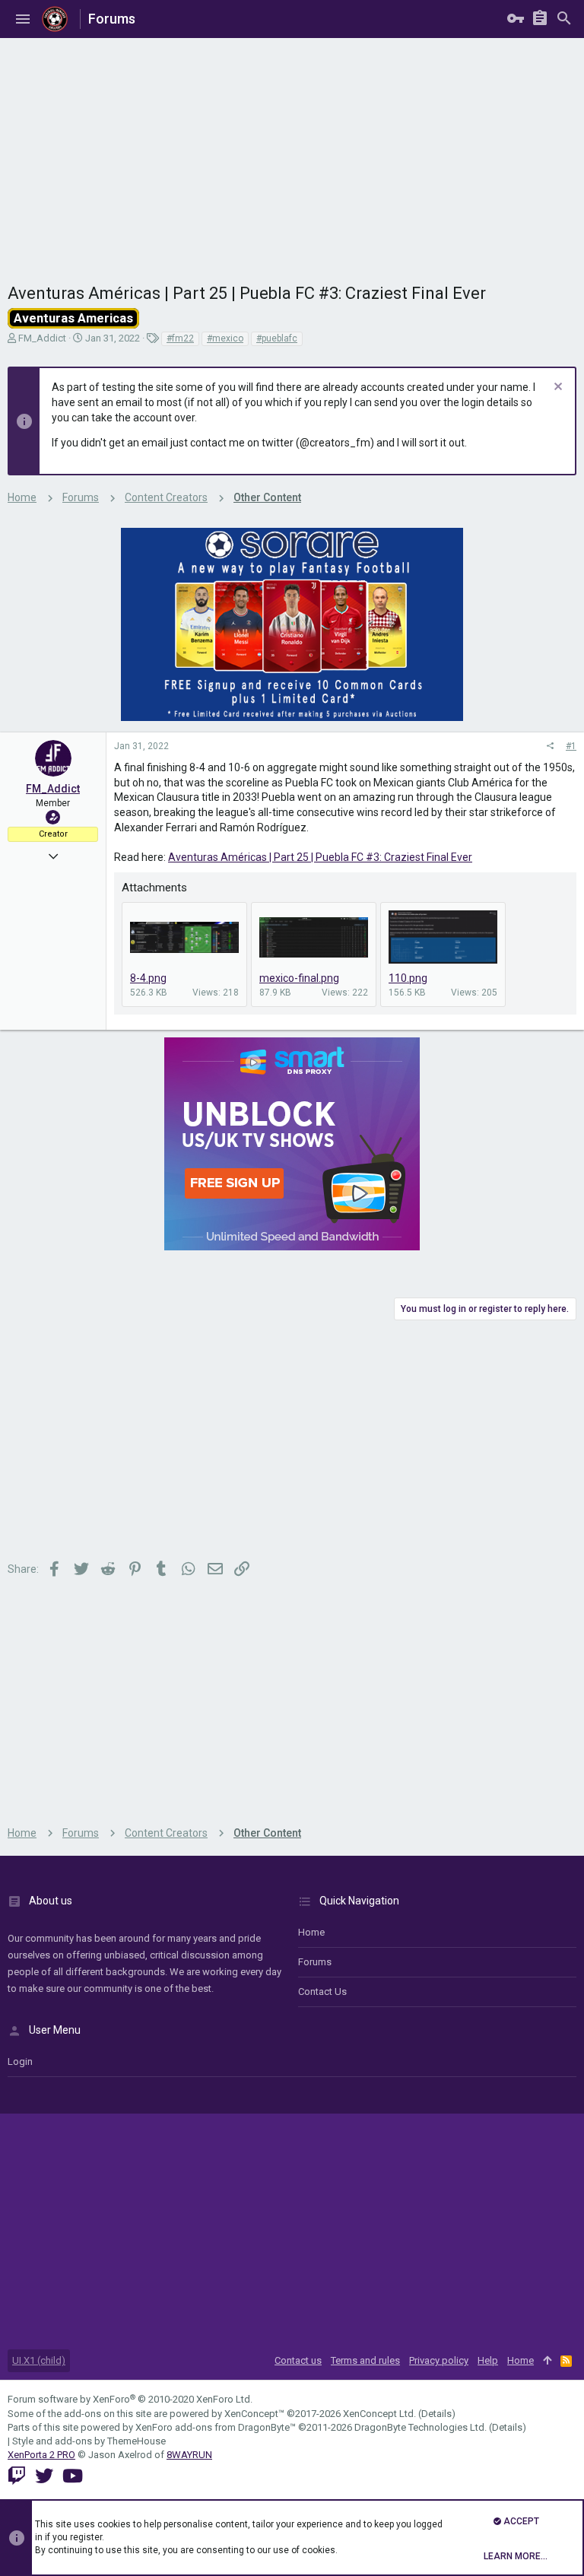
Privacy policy (439, 2360)
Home (311, 1932)
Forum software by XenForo (130, 2399)
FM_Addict (42, 338)
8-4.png (148, 978)
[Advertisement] (292, 152)
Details (436, 2414)
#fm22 (180, 338)
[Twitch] (17, 2476)
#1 (571, 746)
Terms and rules (365, 2360)
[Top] (547, 2361)
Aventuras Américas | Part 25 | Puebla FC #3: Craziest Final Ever (320, 857)
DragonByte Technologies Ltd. (421, 2427)
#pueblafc (277, 338)
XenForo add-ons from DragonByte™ (216, 2427)
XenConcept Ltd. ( (382, 2414)
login (20, 2061)
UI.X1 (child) (39, 2360)
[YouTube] (73, 2476)
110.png (408, 978)
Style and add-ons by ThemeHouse (89, 2441)
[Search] (564, 19)
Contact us (322, 1992)
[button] (23, 19)
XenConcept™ (254, 2414)
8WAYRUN (189, 2455)
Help (488, 2360)
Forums (315, 1962)
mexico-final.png (299, 978)
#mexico (225, 338)
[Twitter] (44, 2476)
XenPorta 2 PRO (41, 2455)
